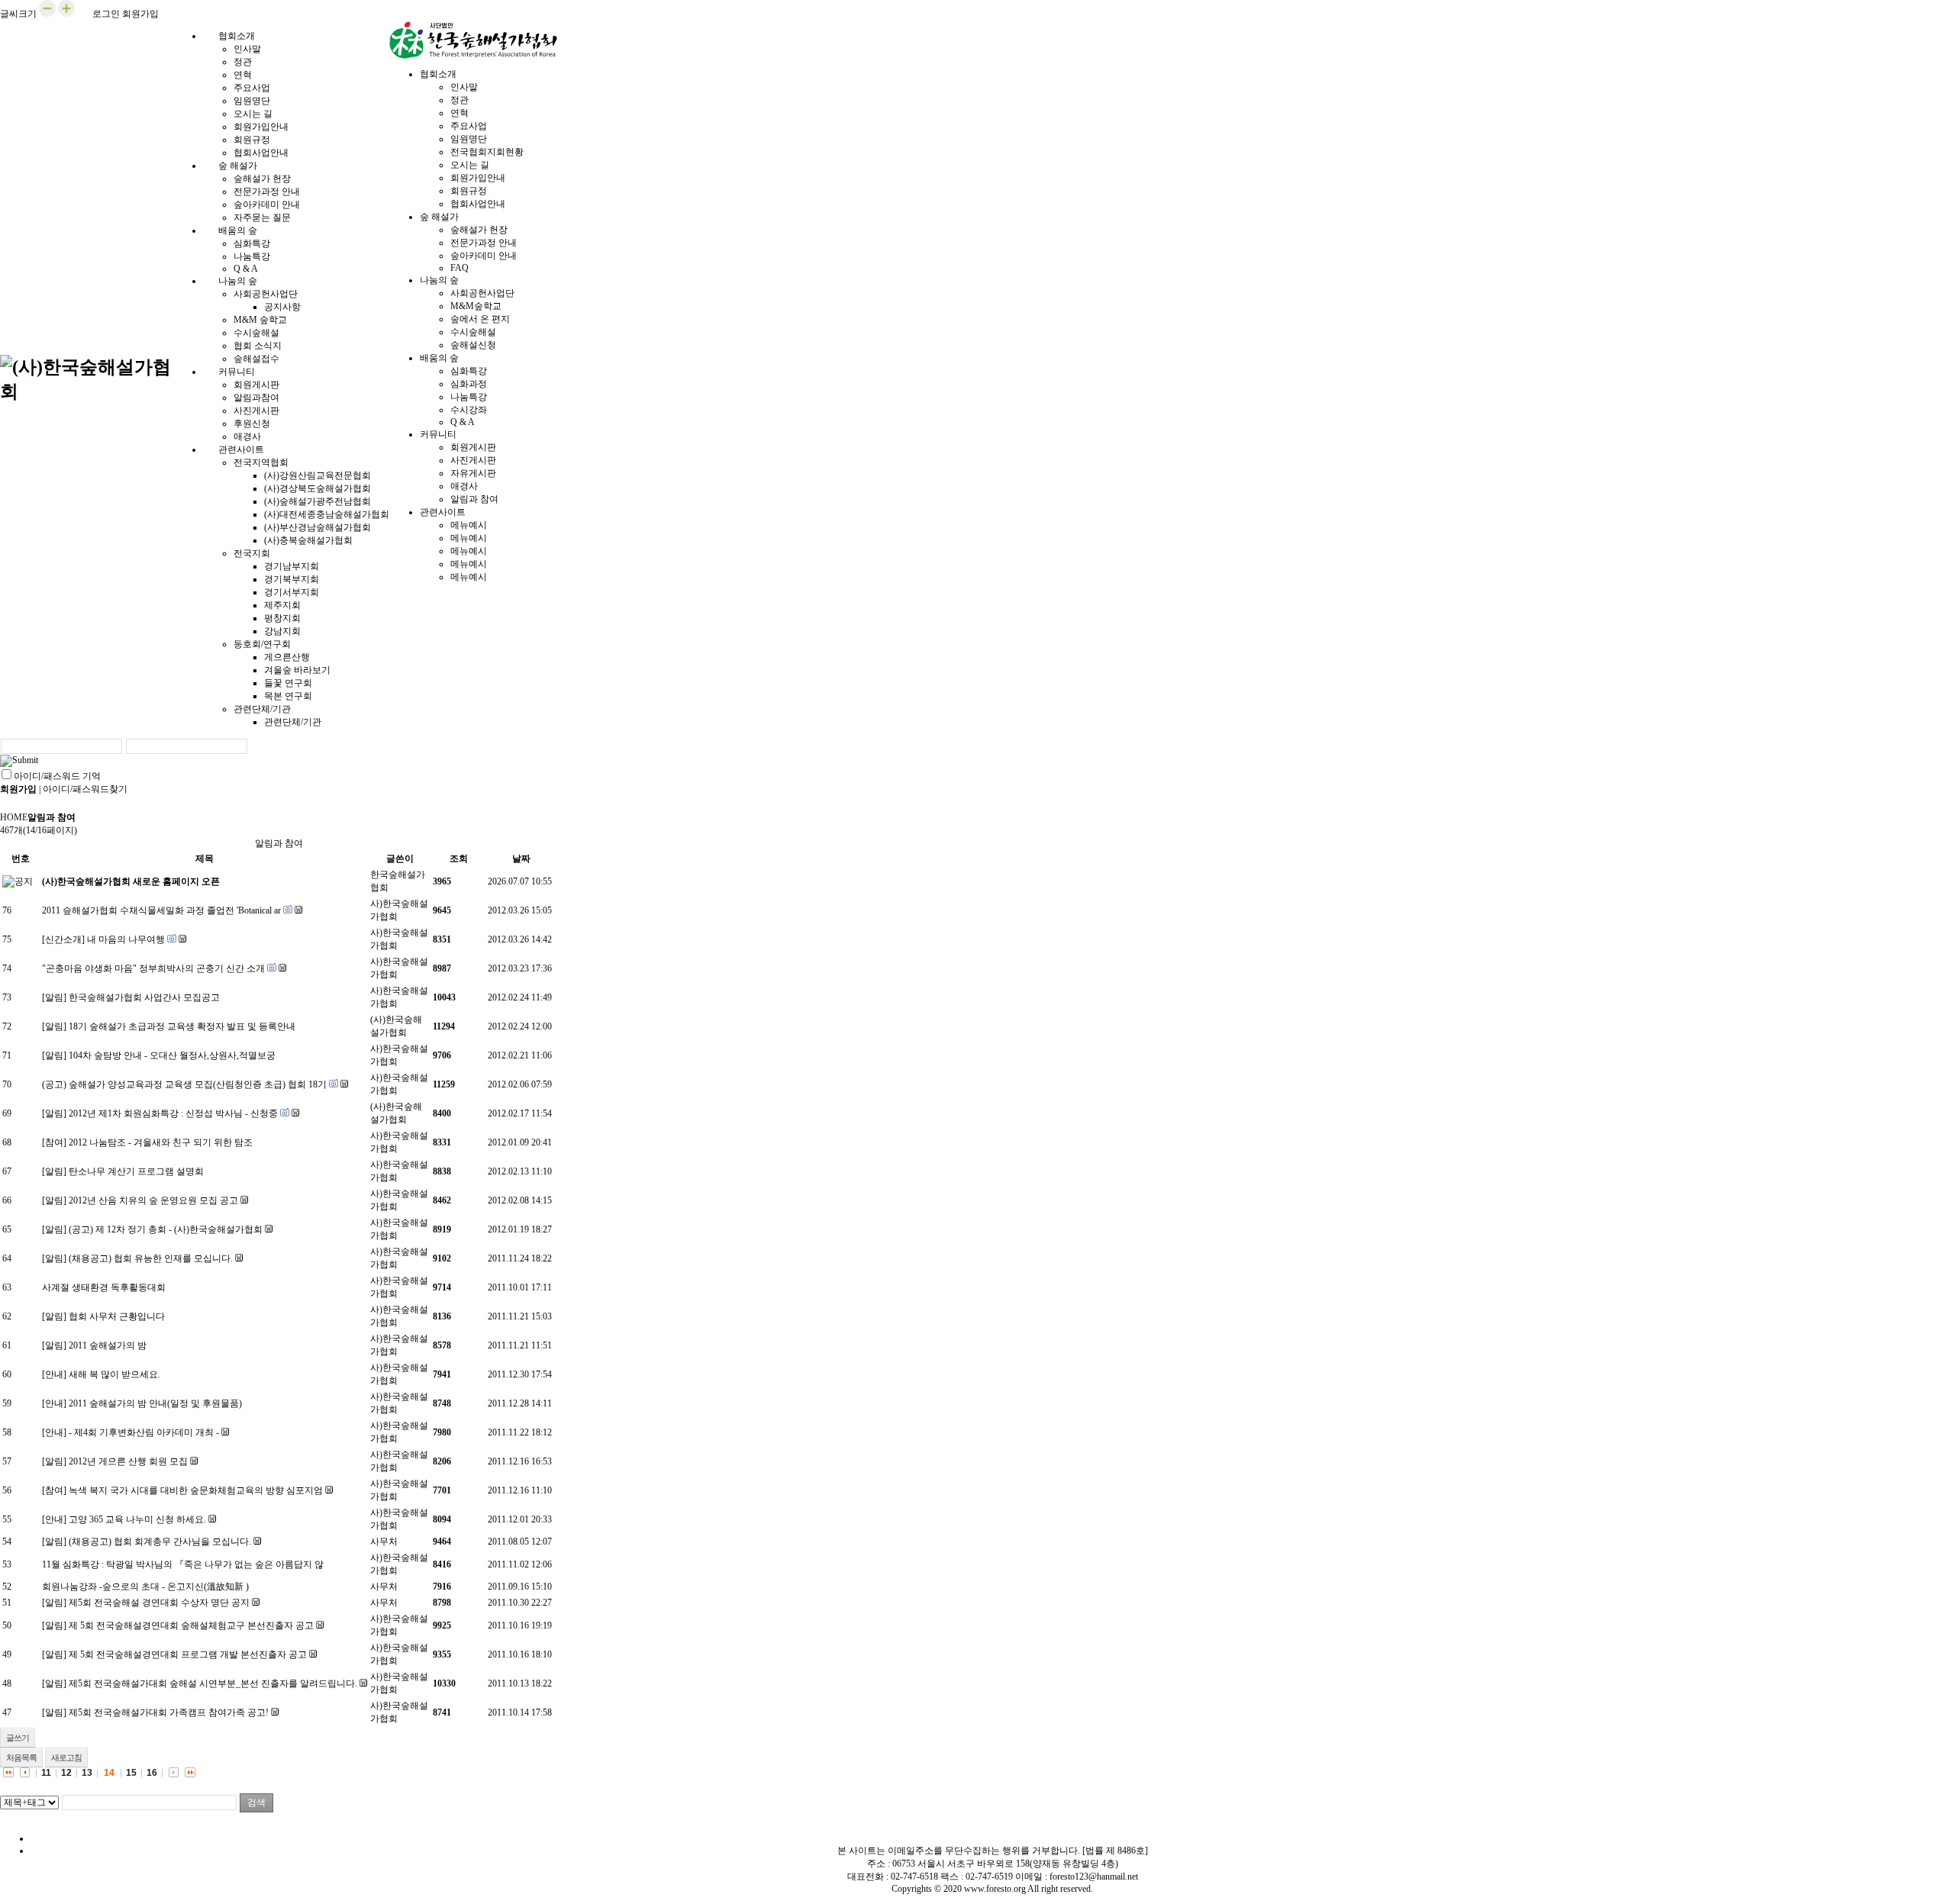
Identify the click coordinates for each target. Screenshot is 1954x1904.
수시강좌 (469, 410)
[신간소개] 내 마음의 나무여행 (103, 939)
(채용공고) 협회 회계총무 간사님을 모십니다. (160, 1542)
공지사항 (282, 307)
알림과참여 (256, 398)
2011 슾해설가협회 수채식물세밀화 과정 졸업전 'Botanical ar (161, 910)
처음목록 (21, 1757)
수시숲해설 (256, 333)
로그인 (106, 14)
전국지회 (252, 553)
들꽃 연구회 (288, 683)
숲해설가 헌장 (262, 179)
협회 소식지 (258, 346)
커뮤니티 (237, 372)
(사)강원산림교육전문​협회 (318, 475)
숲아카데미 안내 (267, 205)
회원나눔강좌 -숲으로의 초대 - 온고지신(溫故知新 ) (145, 1587)
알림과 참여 (474, 499)
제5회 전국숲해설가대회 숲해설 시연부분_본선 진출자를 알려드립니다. (213, 1683)
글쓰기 (18, 1738)
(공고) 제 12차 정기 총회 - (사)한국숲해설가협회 (166, 1229)
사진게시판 (256, 411)
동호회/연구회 (262, 644)
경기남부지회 (292, 566)
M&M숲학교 (476, 306)
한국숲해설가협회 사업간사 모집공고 (144, 997)
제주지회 (282, 605)
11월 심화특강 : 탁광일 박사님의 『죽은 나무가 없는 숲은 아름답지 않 (183, 1564)
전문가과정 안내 (267, 192)
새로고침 (66, 1757)
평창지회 (282, 618)
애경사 (464, 486)
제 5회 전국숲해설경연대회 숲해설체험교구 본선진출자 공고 (191, 1625)
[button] (47, 14)
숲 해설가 (238, 166)
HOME (14, 817)
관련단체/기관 (262, 709)
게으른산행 (287, 657)
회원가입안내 (261, 127)
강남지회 (282, 631)
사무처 (384, 1542)
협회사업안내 (478, 204)
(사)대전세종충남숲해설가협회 (327, 514)
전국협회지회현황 (487, 152)
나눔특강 (252, 256)
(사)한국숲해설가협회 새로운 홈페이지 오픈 (131, 881)
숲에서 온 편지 (480, 319)
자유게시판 (473, 473)
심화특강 (252, 243)
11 (46, 1773)
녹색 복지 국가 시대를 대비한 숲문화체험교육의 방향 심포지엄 (196, 1490)
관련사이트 (241, 449)
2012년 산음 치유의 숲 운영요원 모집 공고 (153, 1200)
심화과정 (469, 384)
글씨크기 (18, 14)
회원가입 (140, 14)
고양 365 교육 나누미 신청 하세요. (137, 1519)
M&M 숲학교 (260, 320)
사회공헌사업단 (266, 294)
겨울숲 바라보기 (297, 670)
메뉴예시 (469, 525)
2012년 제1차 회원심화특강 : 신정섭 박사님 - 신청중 (173, 1113)
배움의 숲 (238, 230)
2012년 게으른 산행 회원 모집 (128, 1461)
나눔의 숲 (238, 281)
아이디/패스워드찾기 (85, 789)
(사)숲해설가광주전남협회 (318, 501)
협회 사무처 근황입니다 (117, 1316)
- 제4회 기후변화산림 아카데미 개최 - (144, 1432)
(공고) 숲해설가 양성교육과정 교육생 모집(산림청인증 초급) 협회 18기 (184, 1084)
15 (131, 1773)
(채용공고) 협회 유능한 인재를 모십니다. (151, 1258)
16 (152, 1773)
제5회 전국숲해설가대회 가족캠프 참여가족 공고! (169, 1712)
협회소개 (237, 36)
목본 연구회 (288, 696)
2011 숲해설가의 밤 (108, 1345)
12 (66, 1773)
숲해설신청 (473, 345)
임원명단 (252, 101)
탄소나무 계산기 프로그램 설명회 (136, 1171)
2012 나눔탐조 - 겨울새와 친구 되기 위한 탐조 (161, 1142)
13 (87, 1773)
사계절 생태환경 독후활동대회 (104, 1287)
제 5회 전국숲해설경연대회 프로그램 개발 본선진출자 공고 (188, 1654)
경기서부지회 (292, 592)
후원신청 (252, 424)
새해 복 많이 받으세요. (114, 1374)
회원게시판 (256, 385)
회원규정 (252, 140)
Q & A (463, 422)
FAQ (459, 268)
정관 (243, 62)
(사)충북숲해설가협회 (308, 540)
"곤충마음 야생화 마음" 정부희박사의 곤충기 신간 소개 (153, 968)
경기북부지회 (292, 579)
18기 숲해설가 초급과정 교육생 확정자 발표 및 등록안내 (182, 1026)
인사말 (247, 49)
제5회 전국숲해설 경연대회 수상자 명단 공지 (159, 1603)
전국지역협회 (261, 462)
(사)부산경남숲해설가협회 (318, 527)
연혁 (243, 75)
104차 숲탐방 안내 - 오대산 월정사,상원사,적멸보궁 (172, 1055)
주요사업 (252, 88)
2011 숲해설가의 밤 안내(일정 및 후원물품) (155, 1403)
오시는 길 (253, 114)
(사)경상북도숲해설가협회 (318, 488)
